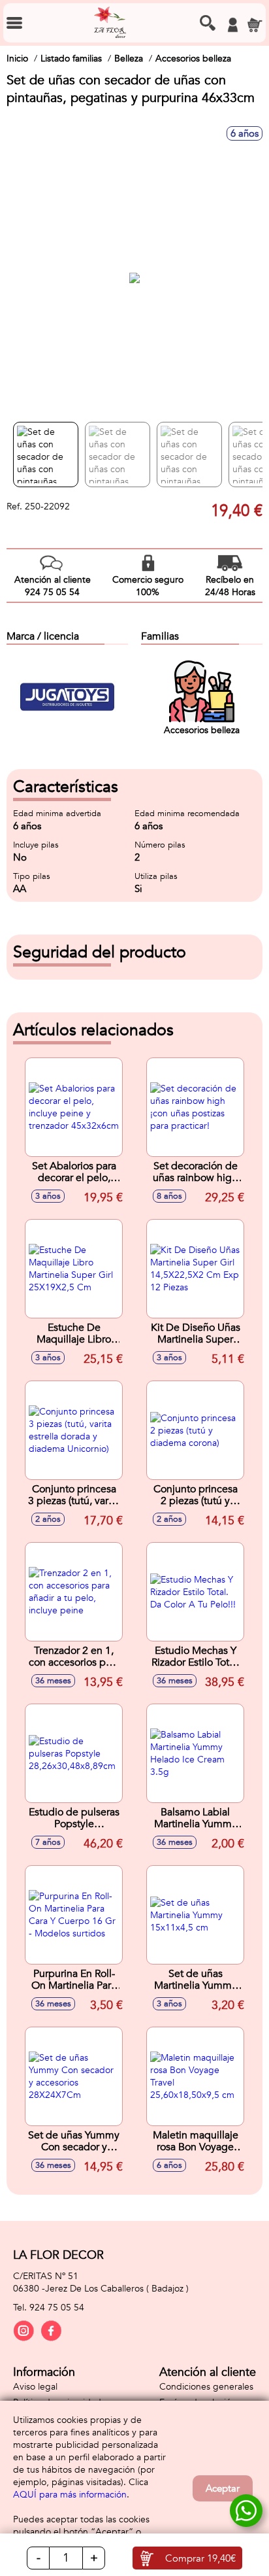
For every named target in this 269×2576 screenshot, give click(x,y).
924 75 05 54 (57, 2308)
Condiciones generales (206, 2387)
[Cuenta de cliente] (232, 25)
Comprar (200, 2558)
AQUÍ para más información (70, 2495)
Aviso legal (35, 2387)
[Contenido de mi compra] (255, 25)
